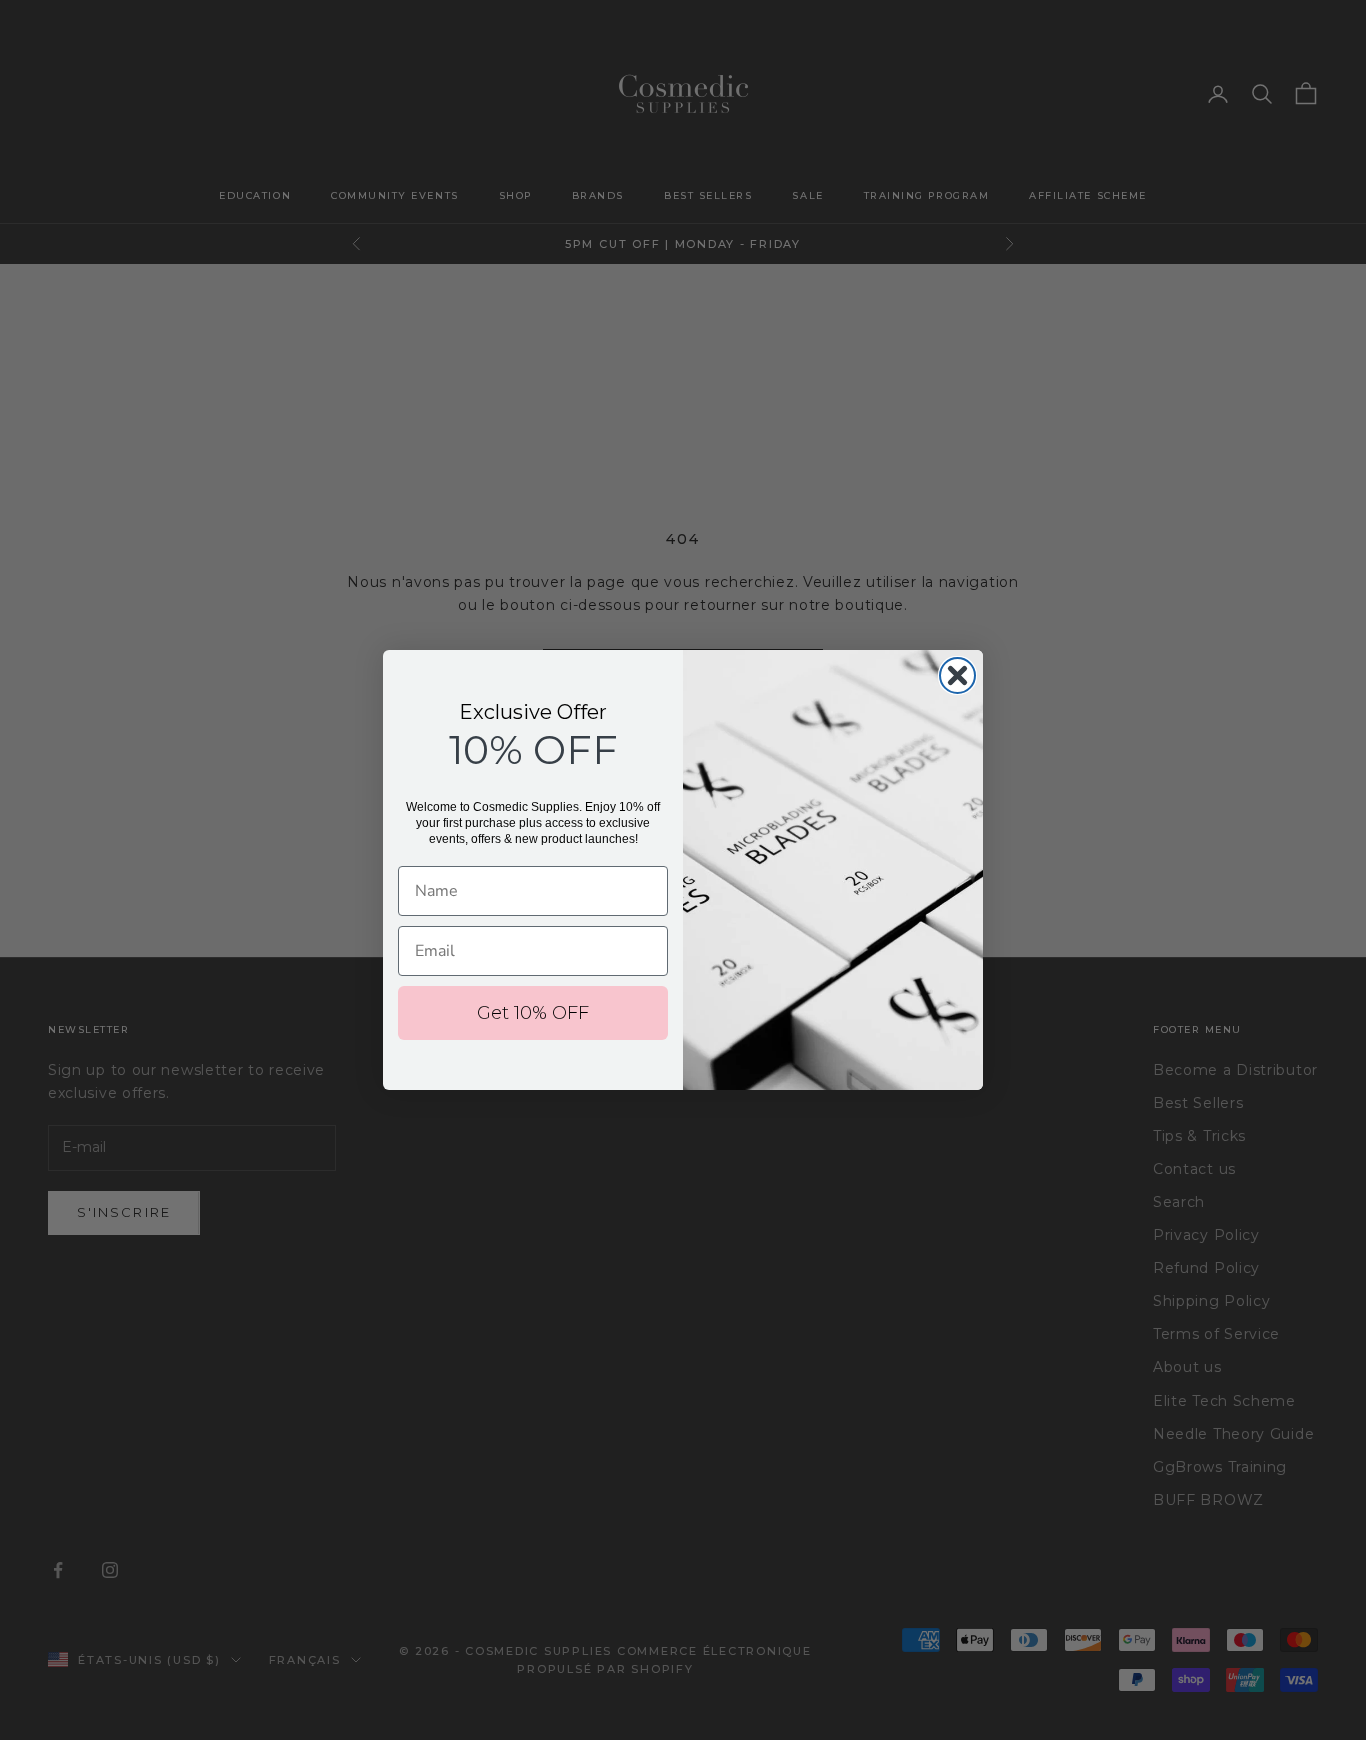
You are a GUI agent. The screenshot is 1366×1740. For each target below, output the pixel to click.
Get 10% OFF (533, 1013)
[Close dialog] (957, 675)
